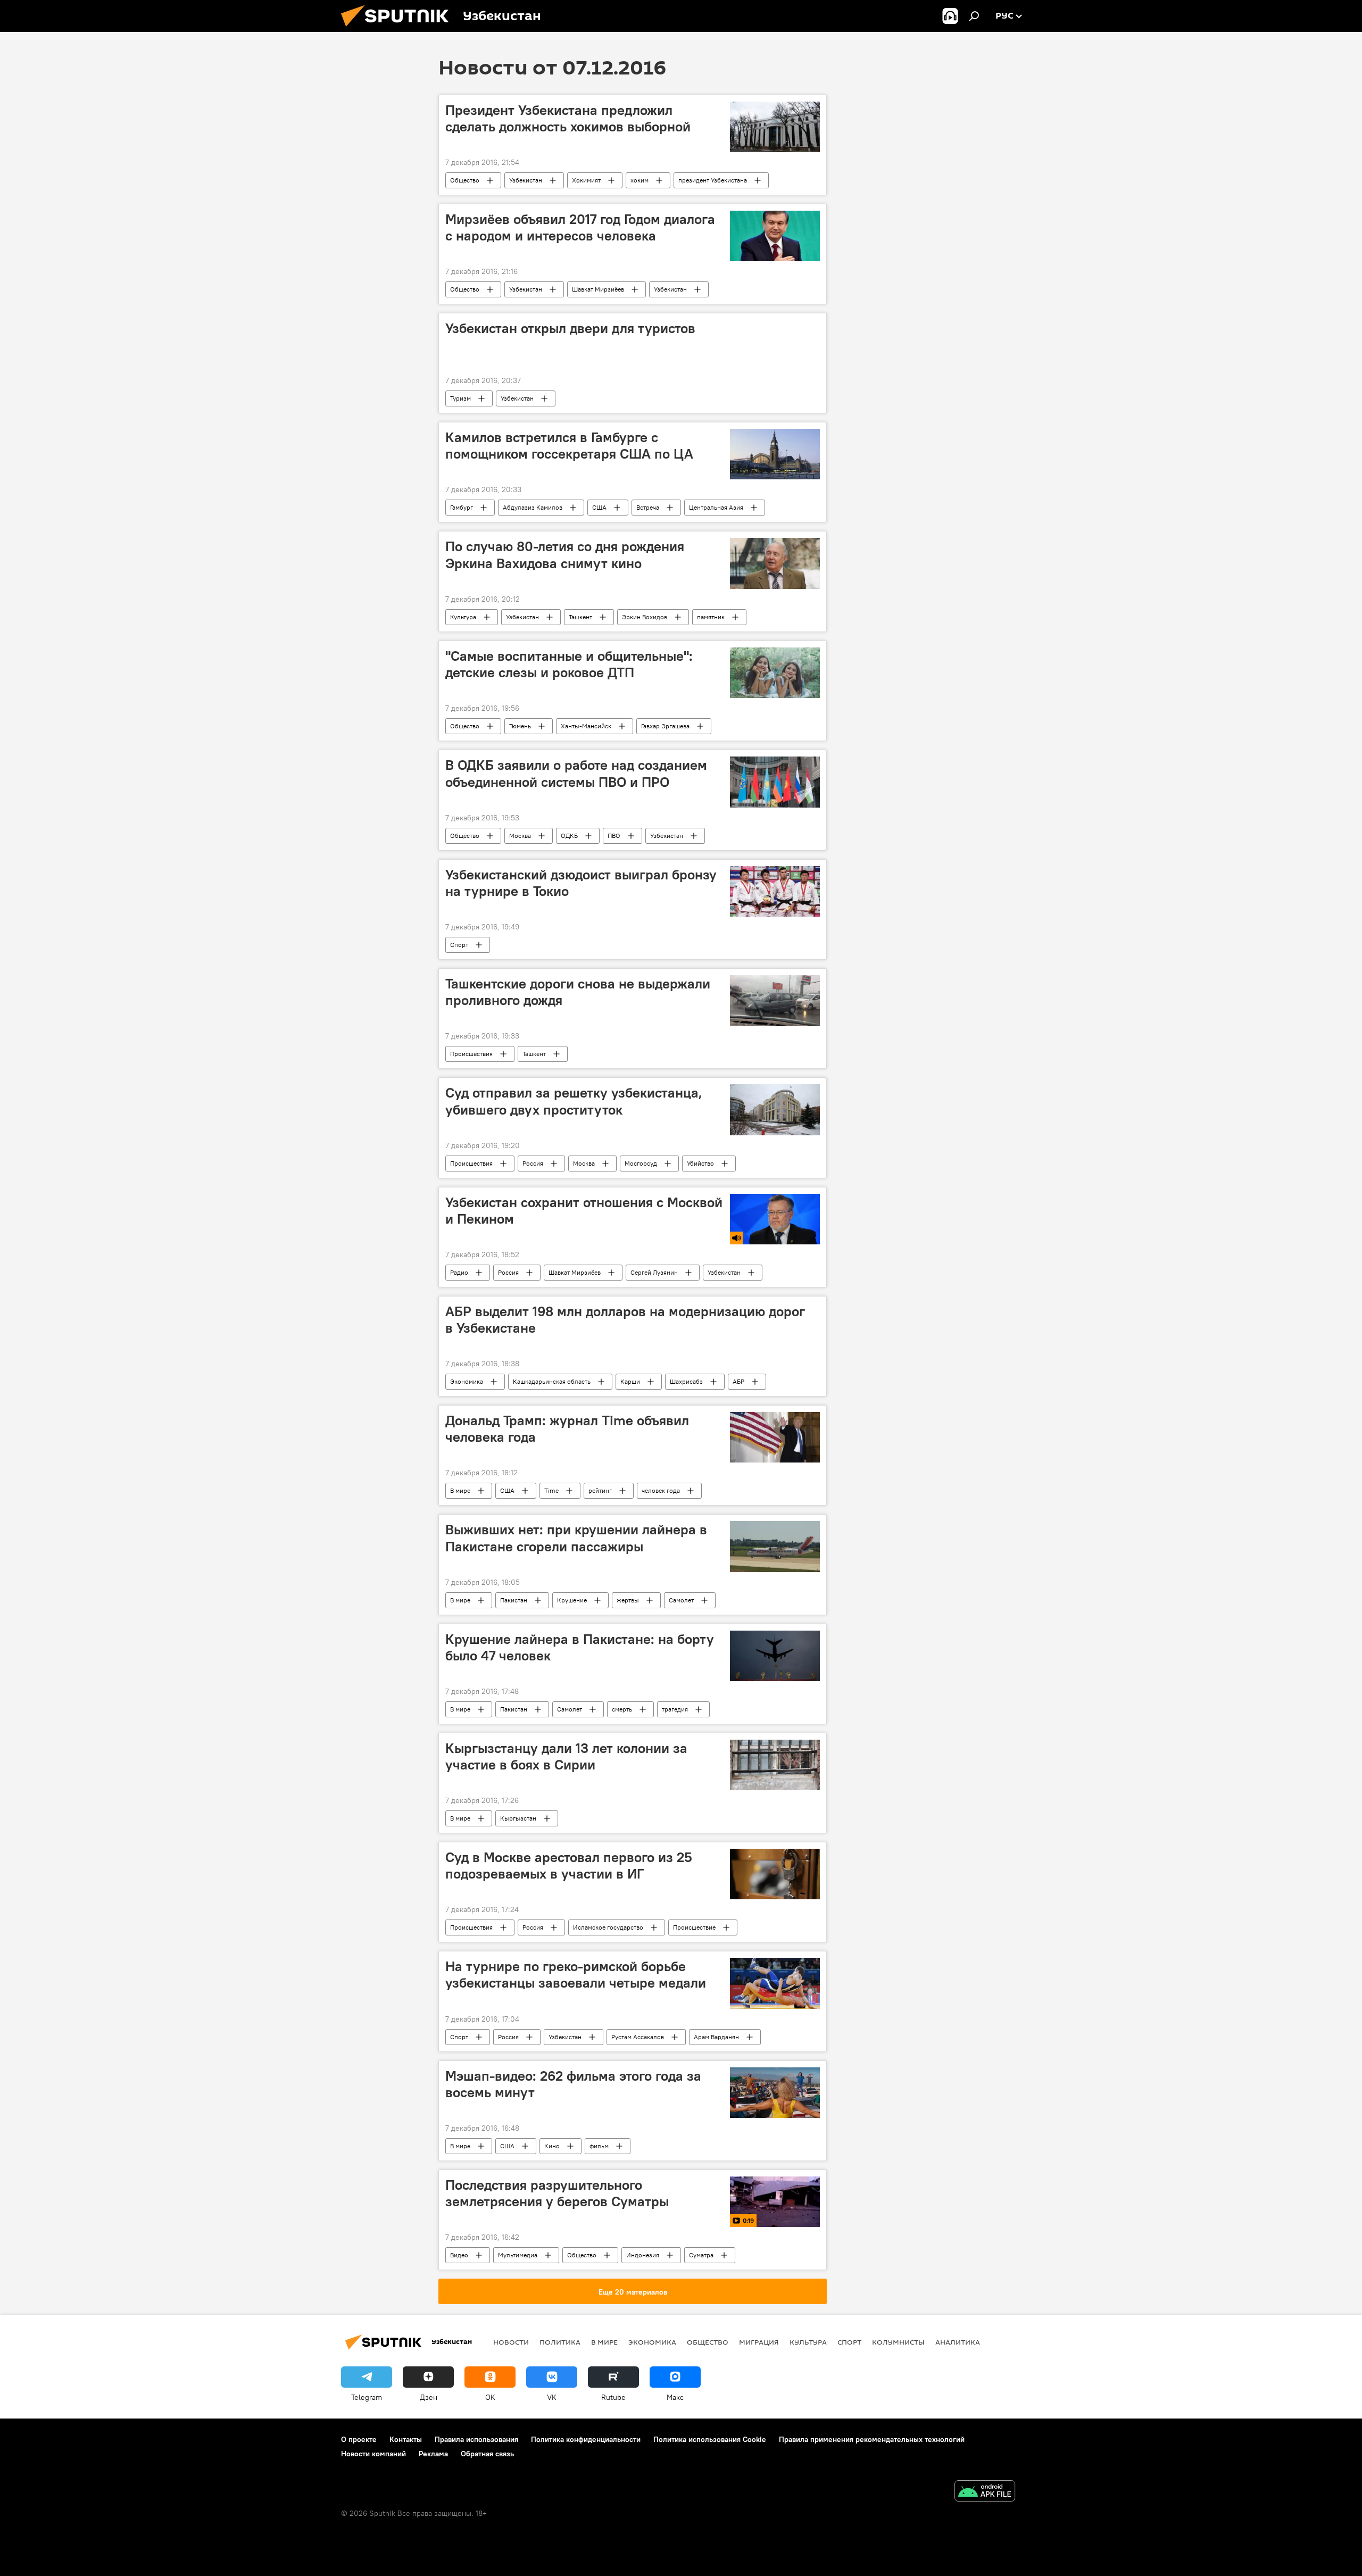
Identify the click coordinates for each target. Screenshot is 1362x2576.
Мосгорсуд (641, 1163)
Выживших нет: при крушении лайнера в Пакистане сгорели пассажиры (576, 1538)
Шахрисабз (686, 1381)
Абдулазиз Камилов (533, 507)
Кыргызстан (518, 1818)
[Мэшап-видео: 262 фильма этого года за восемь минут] (775, 2093)
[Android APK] (985, 2492)
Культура (463, 617)
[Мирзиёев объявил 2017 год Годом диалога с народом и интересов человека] (775, 236)
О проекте (359, 2439)
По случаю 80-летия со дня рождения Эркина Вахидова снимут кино (565, 555)
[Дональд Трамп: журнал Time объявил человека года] (775, 1437)
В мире (460, 1490)
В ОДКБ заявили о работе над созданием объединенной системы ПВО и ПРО (576, 773)
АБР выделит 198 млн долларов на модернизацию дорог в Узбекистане (625, 1320)
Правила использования (476, 2439)
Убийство (700, 1163)
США (599, 507)
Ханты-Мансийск (586, 726)
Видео (459, 2255)
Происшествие (694, 1927)
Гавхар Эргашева (665, 726)
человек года (661, 1490)
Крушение (572, 1600)
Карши (630, 1381)
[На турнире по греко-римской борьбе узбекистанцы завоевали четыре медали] (775, 1983)
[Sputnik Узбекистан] (399, 29)
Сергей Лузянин (654, 1272)
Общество (465, 180)
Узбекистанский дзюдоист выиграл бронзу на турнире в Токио (581, 883)
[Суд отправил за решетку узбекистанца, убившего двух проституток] (775, 1110)
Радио (459, 1272)
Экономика (467, 1381)
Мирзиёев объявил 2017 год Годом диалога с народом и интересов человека (580, 227)
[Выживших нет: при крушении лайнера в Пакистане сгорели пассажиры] (775, 1546)
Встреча (648, 507)
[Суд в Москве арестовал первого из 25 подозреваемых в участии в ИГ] (775, 1874)
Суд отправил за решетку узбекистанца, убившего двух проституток (574, 1101)
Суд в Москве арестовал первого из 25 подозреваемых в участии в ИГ (569, 1865)
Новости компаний (373, 2454)
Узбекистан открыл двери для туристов (570, 328)
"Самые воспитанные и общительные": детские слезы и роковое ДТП (569, 664)
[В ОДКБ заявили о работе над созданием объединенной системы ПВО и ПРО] (775, 782)
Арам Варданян (716, 2037)
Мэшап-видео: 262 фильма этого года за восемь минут (573, 2084)
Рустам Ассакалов (638, 2037)
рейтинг (600, 1490)
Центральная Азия (716, 507)
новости (511, 2342)
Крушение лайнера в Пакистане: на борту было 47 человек (580, 1647)
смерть (622, 1709)
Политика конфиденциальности (586, 2439)
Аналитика (958, 2342)
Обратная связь (487, 2454)
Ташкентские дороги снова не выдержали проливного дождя (578, 992)
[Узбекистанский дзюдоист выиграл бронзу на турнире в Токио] (775, 891)
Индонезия (643, 2255)
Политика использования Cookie (710, 2439)
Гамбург (462, 507)
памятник (711, 617)
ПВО (614, 836)
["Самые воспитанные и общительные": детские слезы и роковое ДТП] (775, 673)
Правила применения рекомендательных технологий (872, 2439)
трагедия (675, 1709)
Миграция (759, 2342)
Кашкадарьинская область (552, 1381)
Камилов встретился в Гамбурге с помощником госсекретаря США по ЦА (569, 446)
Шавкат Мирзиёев (598, 289)
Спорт (459, 945)
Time (551, 1490)
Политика (560, 2342)
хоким (640, 180)
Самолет (681, 1600)
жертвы (628, 1600)
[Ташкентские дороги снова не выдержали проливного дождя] (775, 1000)
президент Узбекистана (713, 180)
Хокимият (586, 180)
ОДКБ (569, 836)
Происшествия (471, 1054)
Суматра (701, 2255)
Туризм (460, 398)
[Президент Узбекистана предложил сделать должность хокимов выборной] (775, 127)
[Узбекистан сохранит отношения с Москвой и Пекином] (775, 1219)
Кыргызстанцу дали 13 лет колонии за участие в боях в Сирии (566, 1756)
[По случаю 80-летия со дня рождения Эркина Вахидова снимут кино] (775, 563)
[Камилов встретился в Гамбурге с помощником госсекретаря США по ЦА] (775, 454)
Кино (552, 2146)
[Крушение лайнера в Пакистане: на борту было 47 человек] (775, 1656)
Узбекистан (526, 180)
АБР (738, 1381)
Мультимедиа (518, 2255)
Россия (533, 1163)
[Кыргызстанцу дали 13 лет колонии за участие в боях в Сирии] (775, 1765)
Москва (520, 836)
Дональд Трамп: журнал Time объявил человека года (567, 1429)
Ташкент (580, 617)
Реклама (433, 2454)
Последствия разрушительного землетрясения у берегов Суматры (557, 2193)
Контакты (406, 2439)
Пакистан (514, 1600)
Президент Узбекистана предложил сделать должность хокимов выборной (568, 118)
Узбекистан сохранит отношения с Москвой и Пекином (584, 1211)
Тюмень (520, 726)
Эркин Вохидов (645, 617)
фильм (599, 2146)
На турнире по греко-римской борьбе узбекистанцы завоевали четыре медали (576, 1975)
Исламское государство (608, 1927)
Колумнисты (898, 2342)
